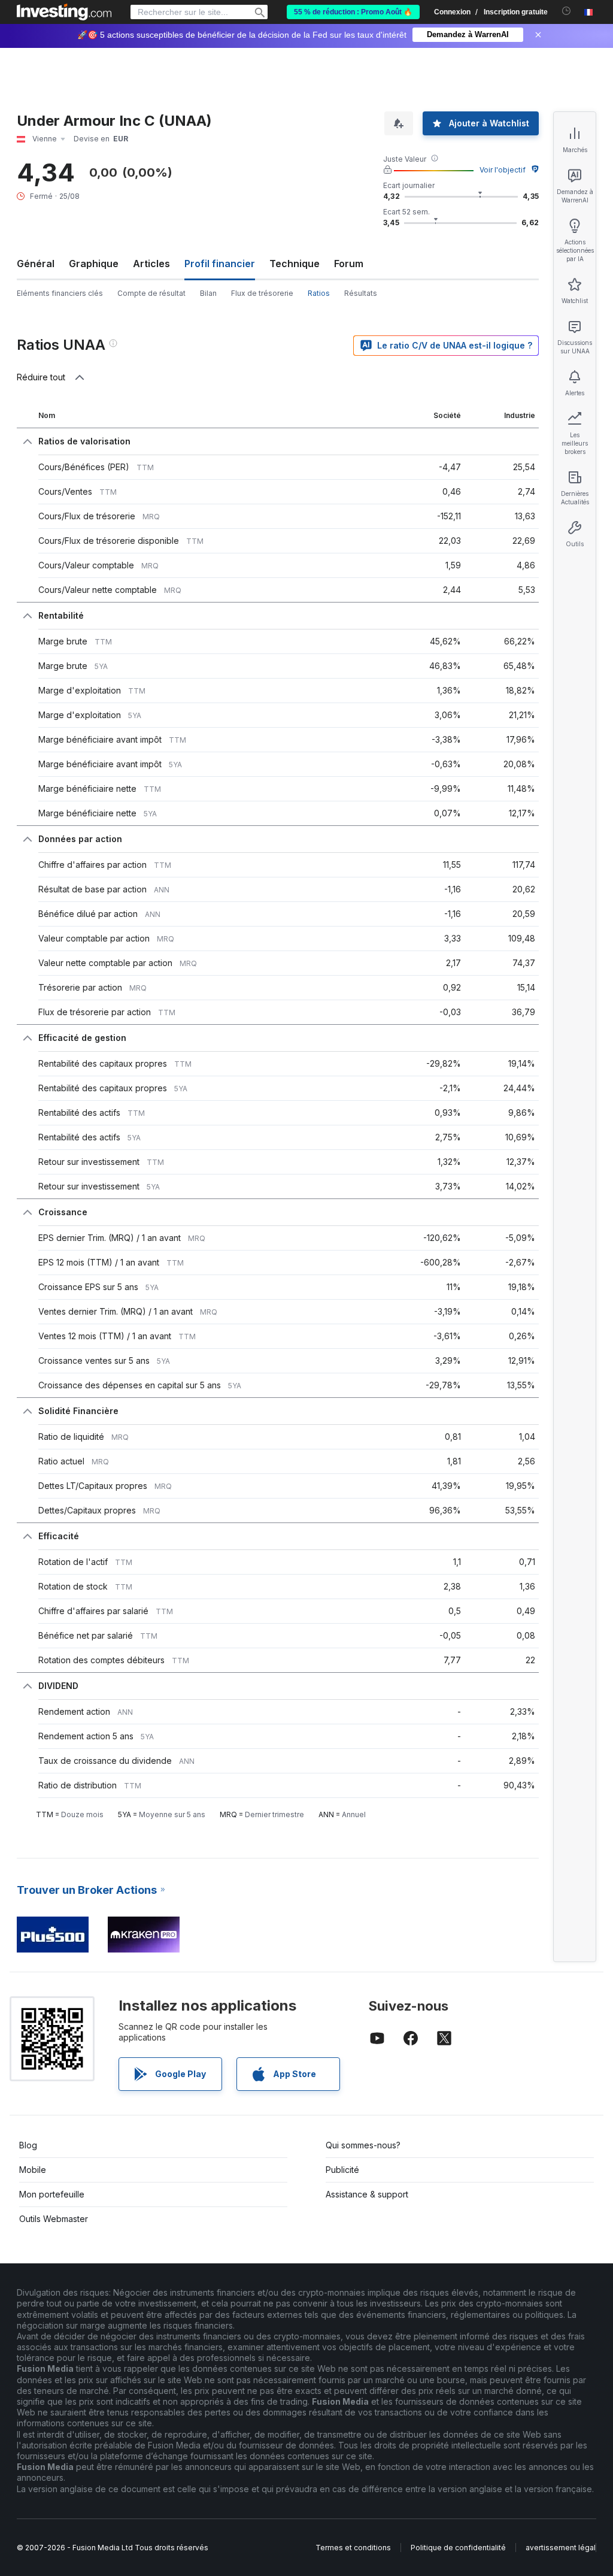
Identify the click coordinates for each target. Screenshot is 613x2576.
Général (36, 264)
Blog (28, 2145)
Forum (349, 264)
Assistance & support (367, 2194)
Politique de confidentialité (458, 2548)
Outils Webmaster (54, 2219)
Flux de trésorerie (262, 293)
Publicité (342, 2170)
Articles (151, 264)
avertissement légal (561, 2548)
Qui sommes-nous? (363, 2145)
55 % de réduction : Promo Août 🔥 (353, 12)
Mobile (33, 2170)
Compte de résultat (151, 293)
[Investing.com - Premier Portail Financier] (64, 12)
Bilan (208, 293)
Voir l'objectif (503, 170)
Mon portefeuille (52, 2194)
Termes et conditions (353, 2548)
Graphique (94, 264)
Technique (295, 264)
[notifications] (567, 11)
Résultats (361, 293)
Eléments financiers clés (60, 293)
